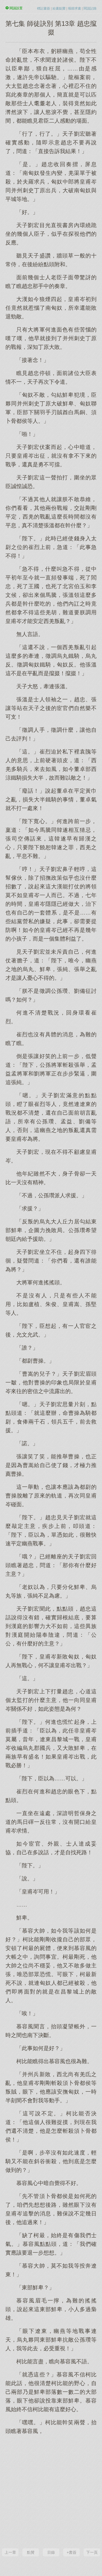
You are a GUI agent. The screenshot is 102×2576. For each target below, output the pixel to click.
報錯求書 (75, 8)
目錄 (51, 2552)
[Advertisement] (51, 2491)
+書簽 (72, 2552)
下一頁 (92, 2552)
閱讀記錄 (90, 8)
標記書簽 (44, 8)
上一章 (10, 2552)
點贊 (31, 2552)
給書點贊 (59, 8)
